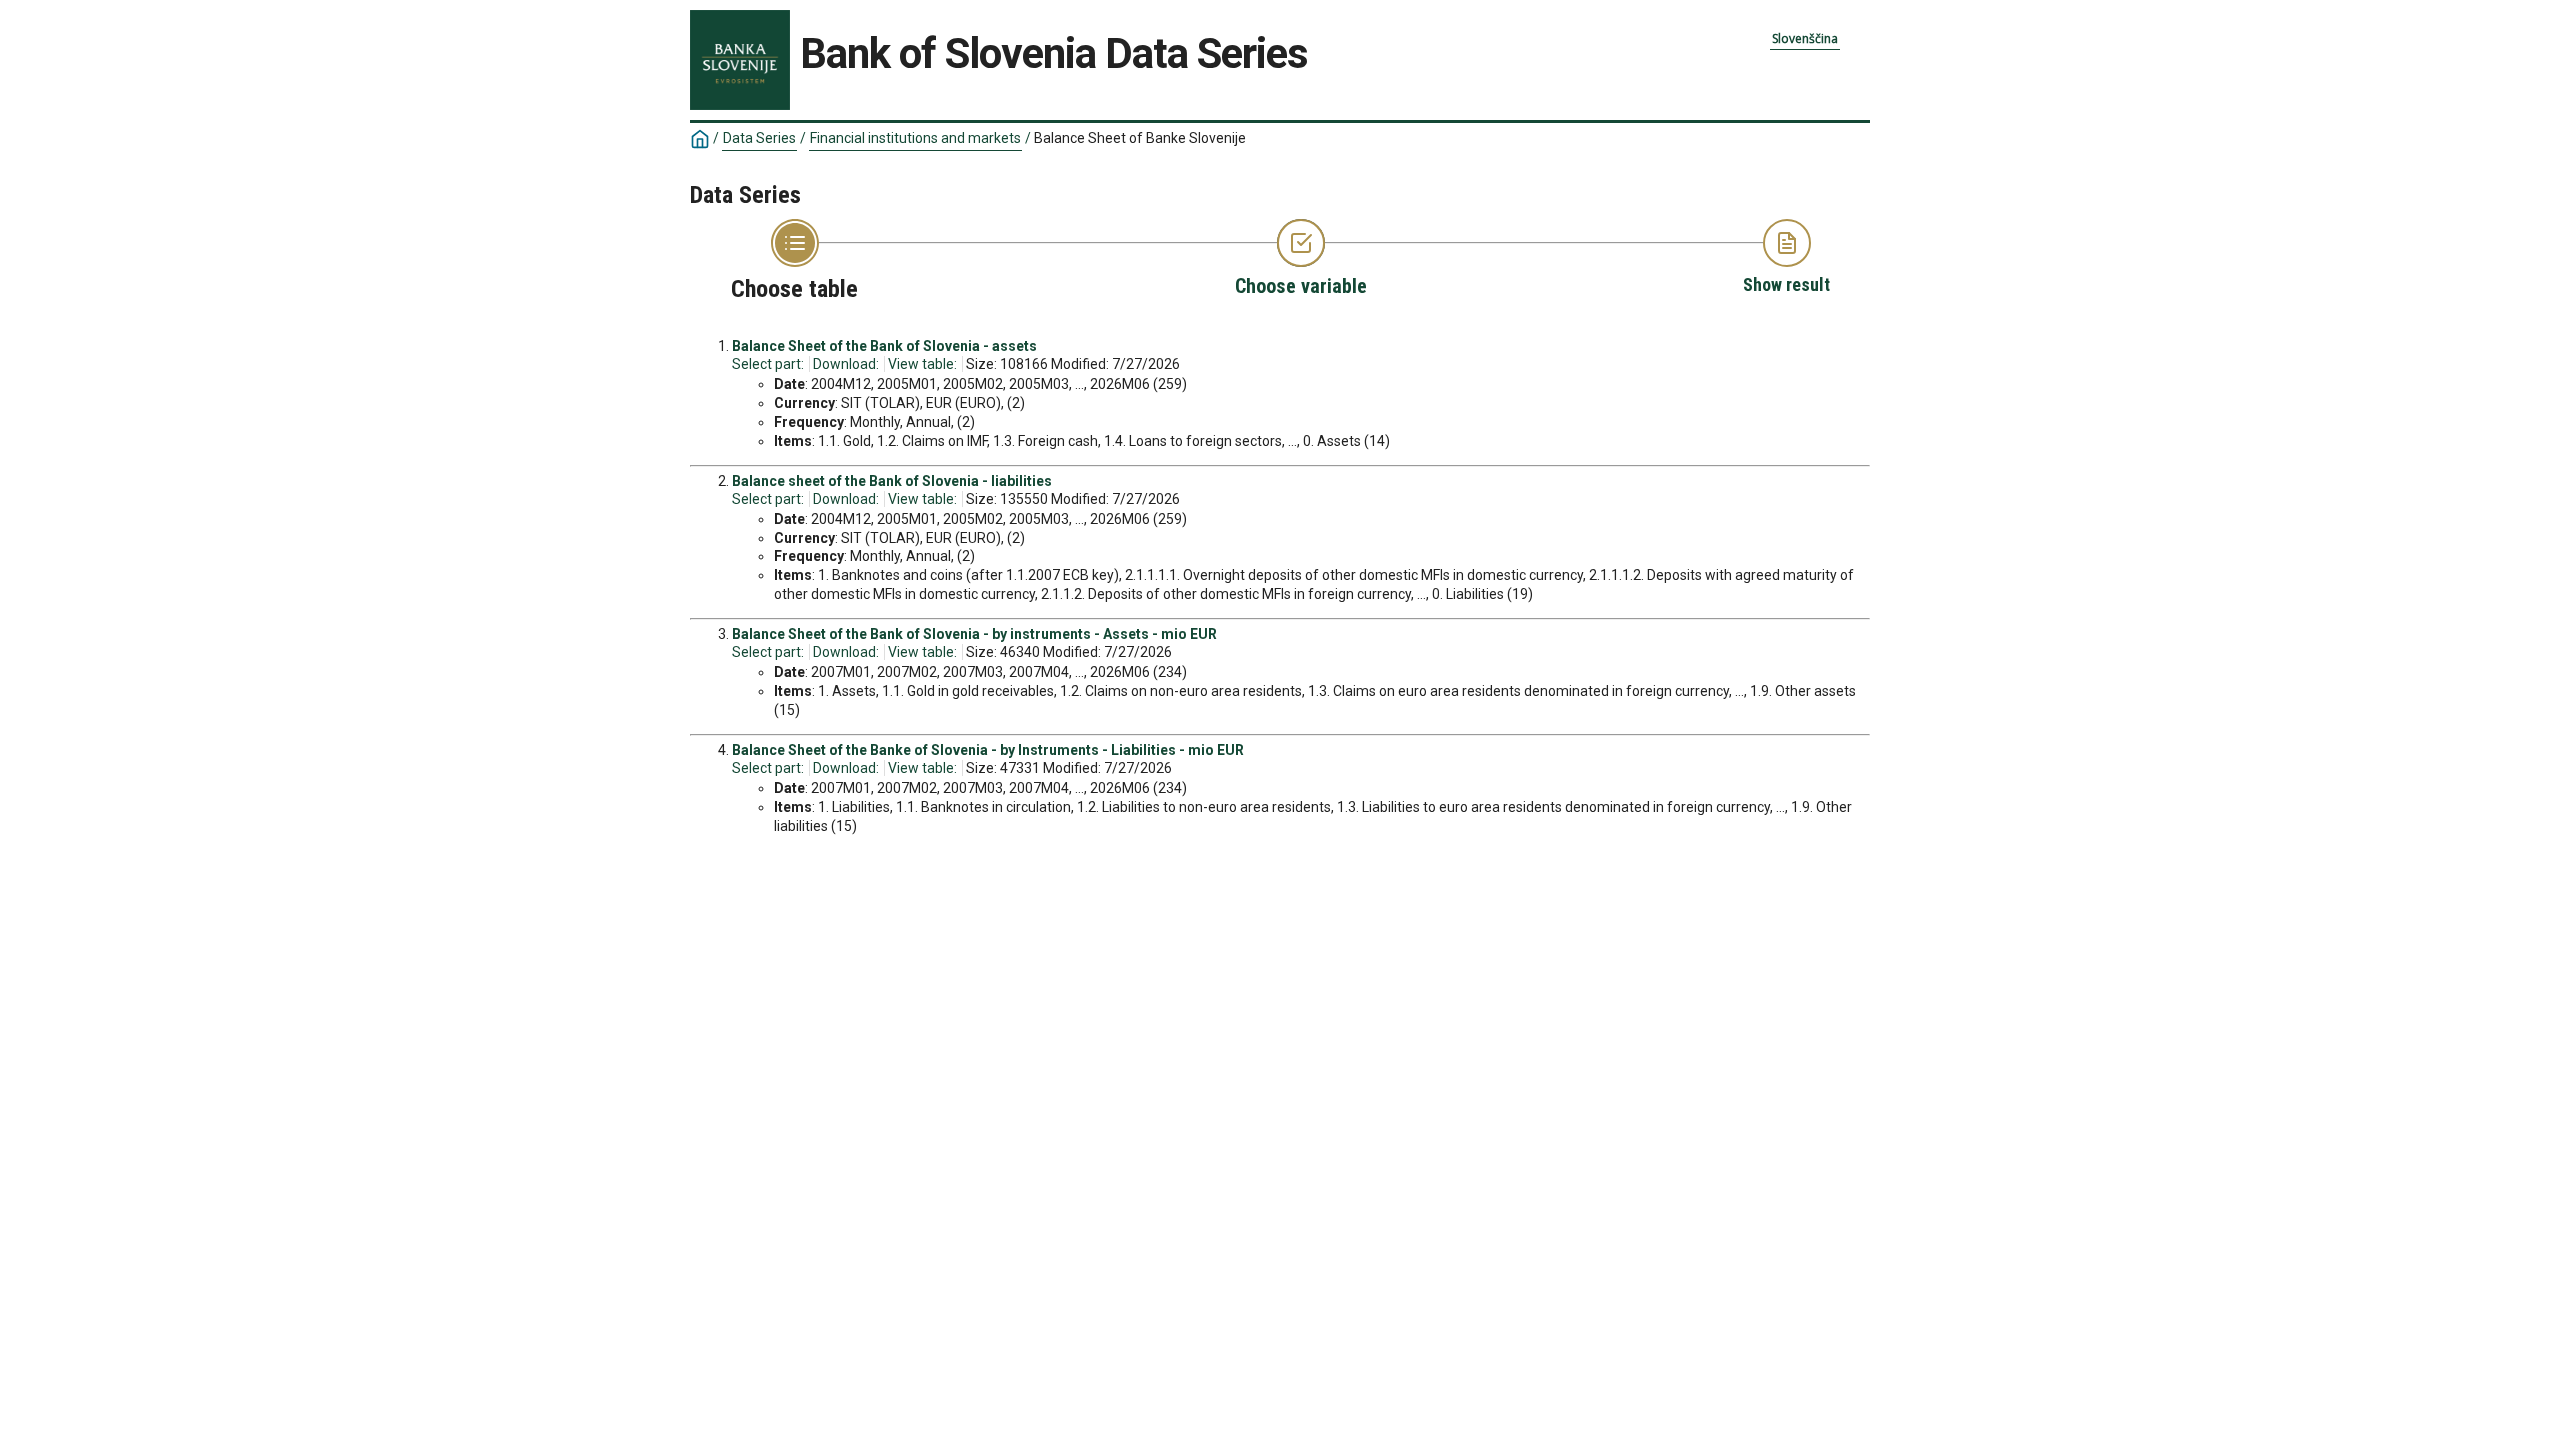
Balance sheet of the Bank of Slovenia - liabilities (892, 481)
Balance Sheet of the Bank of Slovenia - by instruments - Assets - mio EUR (974, 634)
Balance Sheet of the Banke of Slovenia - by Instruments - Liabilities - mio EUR (988, 750)
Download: (846, 364)
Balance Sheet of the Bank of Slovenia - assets (884, 346)
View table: (922, 364)
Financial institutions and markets (915, 138)
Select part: (768, 364)
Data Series (759, 138)
